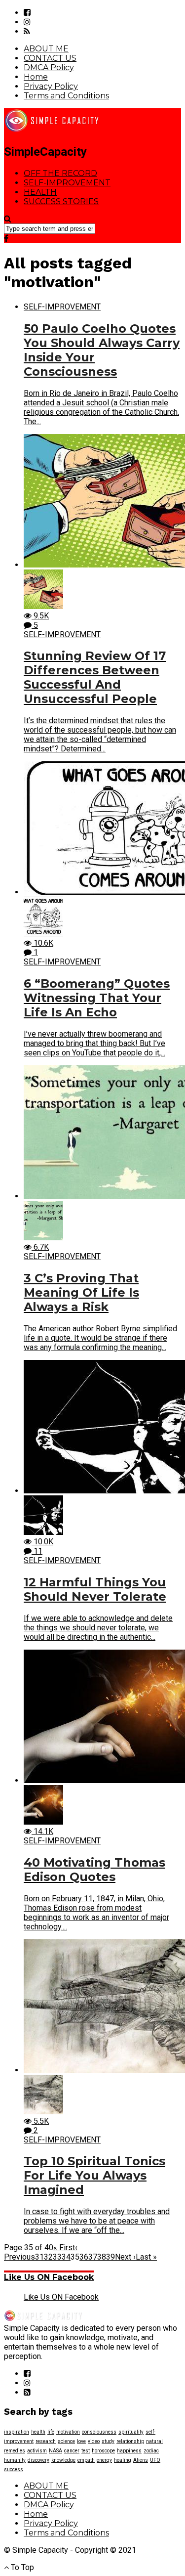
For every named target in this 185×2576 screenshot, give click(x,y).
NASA (55, 2451)
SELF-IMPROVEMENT (67, 183)
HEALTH (40, 192)
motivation (68, 2432)
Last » (146, 2257)
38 (102, 2257)
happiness (129, 2451)
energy (104, 2460)
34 (66, 2257)
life (51, 2432)
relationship (130, 2441)
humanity (15, 2460)
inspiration (17, 2432)
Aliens (141, 2460)
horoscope (103, 2451)
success (14, 2469)
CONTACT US (50, 58)
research (46, 2441)
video (94, 2441)
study (108, 2441)
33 (57, 2257)
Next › (125, 2257)
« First (64, 2248)
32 (48, 2257)
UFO (155, 2460)
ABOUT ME (46, 49)
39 (111, 2257)
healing (123, 2460)
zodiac (151, 2451)
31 (39, 2257)
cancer (72, 2451)
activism (37, 2451)
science (66, 2441)
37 (93, 2257)
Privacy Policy (51, 86)
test (86, 2451)
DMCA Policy (49, 67)
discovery (38, 2460)
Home (36, 77)
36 (84, 2257)
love (81, 2441)
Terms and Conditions (66, 96)
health (38, 2432)
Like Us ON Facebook (49, 2277)
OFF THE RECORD (60, 173)
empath (86, 2460)
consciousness (99, 2432)
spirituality (131, 2432)
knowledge (63, 2460)
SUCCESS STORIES (61, 201)
